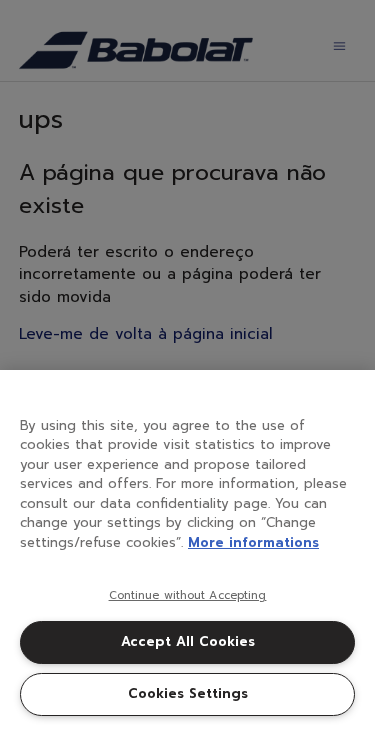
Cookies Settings (188, 693)
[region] (187, 551)
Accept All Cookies (188, 641)
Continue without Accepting (188, 596)
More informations (253, 542)
